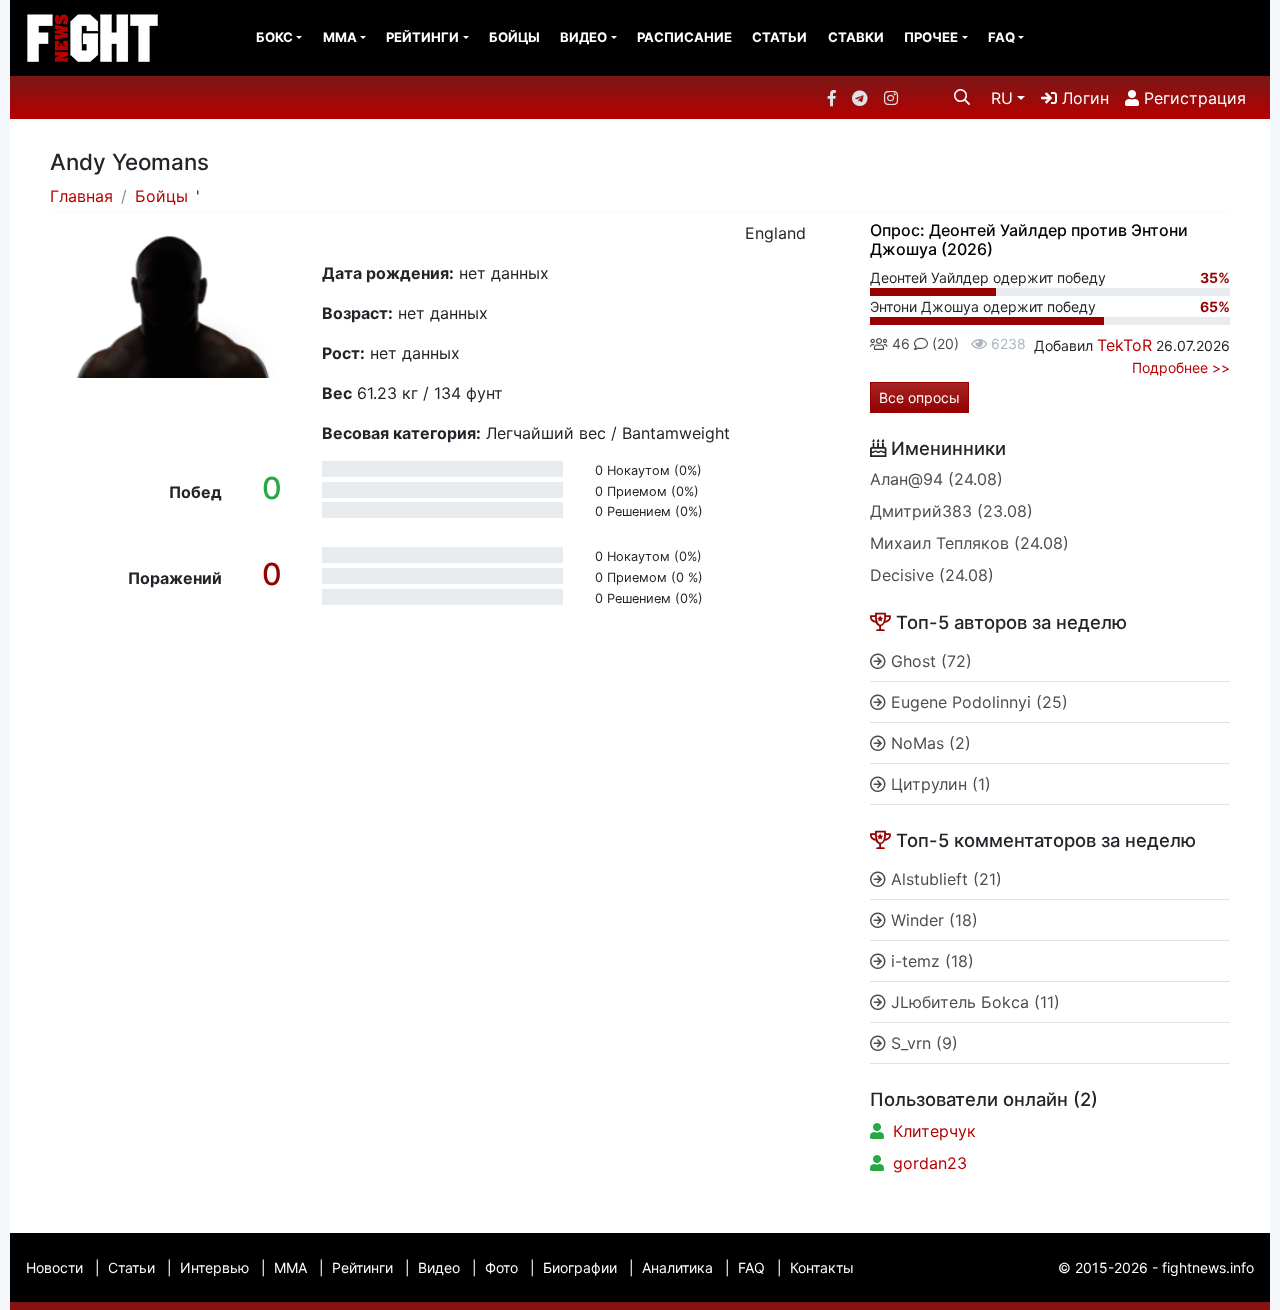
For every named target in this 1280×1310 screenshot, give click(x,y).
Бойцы (514, 37)
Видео (583, 37)
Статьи (779, 37)
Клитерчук (934, 1131)
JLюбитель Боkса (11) (973, 1002)
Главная (81, 196)
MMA (340, 37)
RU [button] (1002, 98)
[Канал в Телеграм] (860, 98)
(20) (943, 343)
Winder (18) (932, 920)
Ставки (856, 37)
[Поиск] (962, 97)
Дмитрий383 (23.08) (951, 511)
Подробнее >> (1181, 367)
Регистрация (1192, 98)
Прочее (931, 37)
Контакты (822, 1267)
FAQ (1001, 37)
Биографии (580, 1267)
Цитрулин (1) (938, 784)
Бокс (274, 37)
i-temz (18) (930, 961)
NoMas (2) (928, 743)
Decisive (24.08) (932, 575)
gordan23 (930, 1163)
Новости (54, 1267)
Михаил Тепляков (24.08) (969, 543)
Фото (501, 1267)
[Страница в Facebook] (832, 98)
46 (899, 343)
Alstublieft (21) (944, 879)
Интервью (214, 1267)
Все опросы (919, 397)
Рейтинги (422, 37)
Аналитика (677, 1267)
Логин (1083, 98)
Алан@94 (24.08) (936, 479)
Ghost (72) (929, 661)
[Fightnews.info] (92, 38)
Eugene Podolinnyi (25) (977, 702)
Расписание (684, 37)
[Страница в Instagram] (891, 98)
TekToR (1124, 345)
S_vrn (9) (922, 1043)
